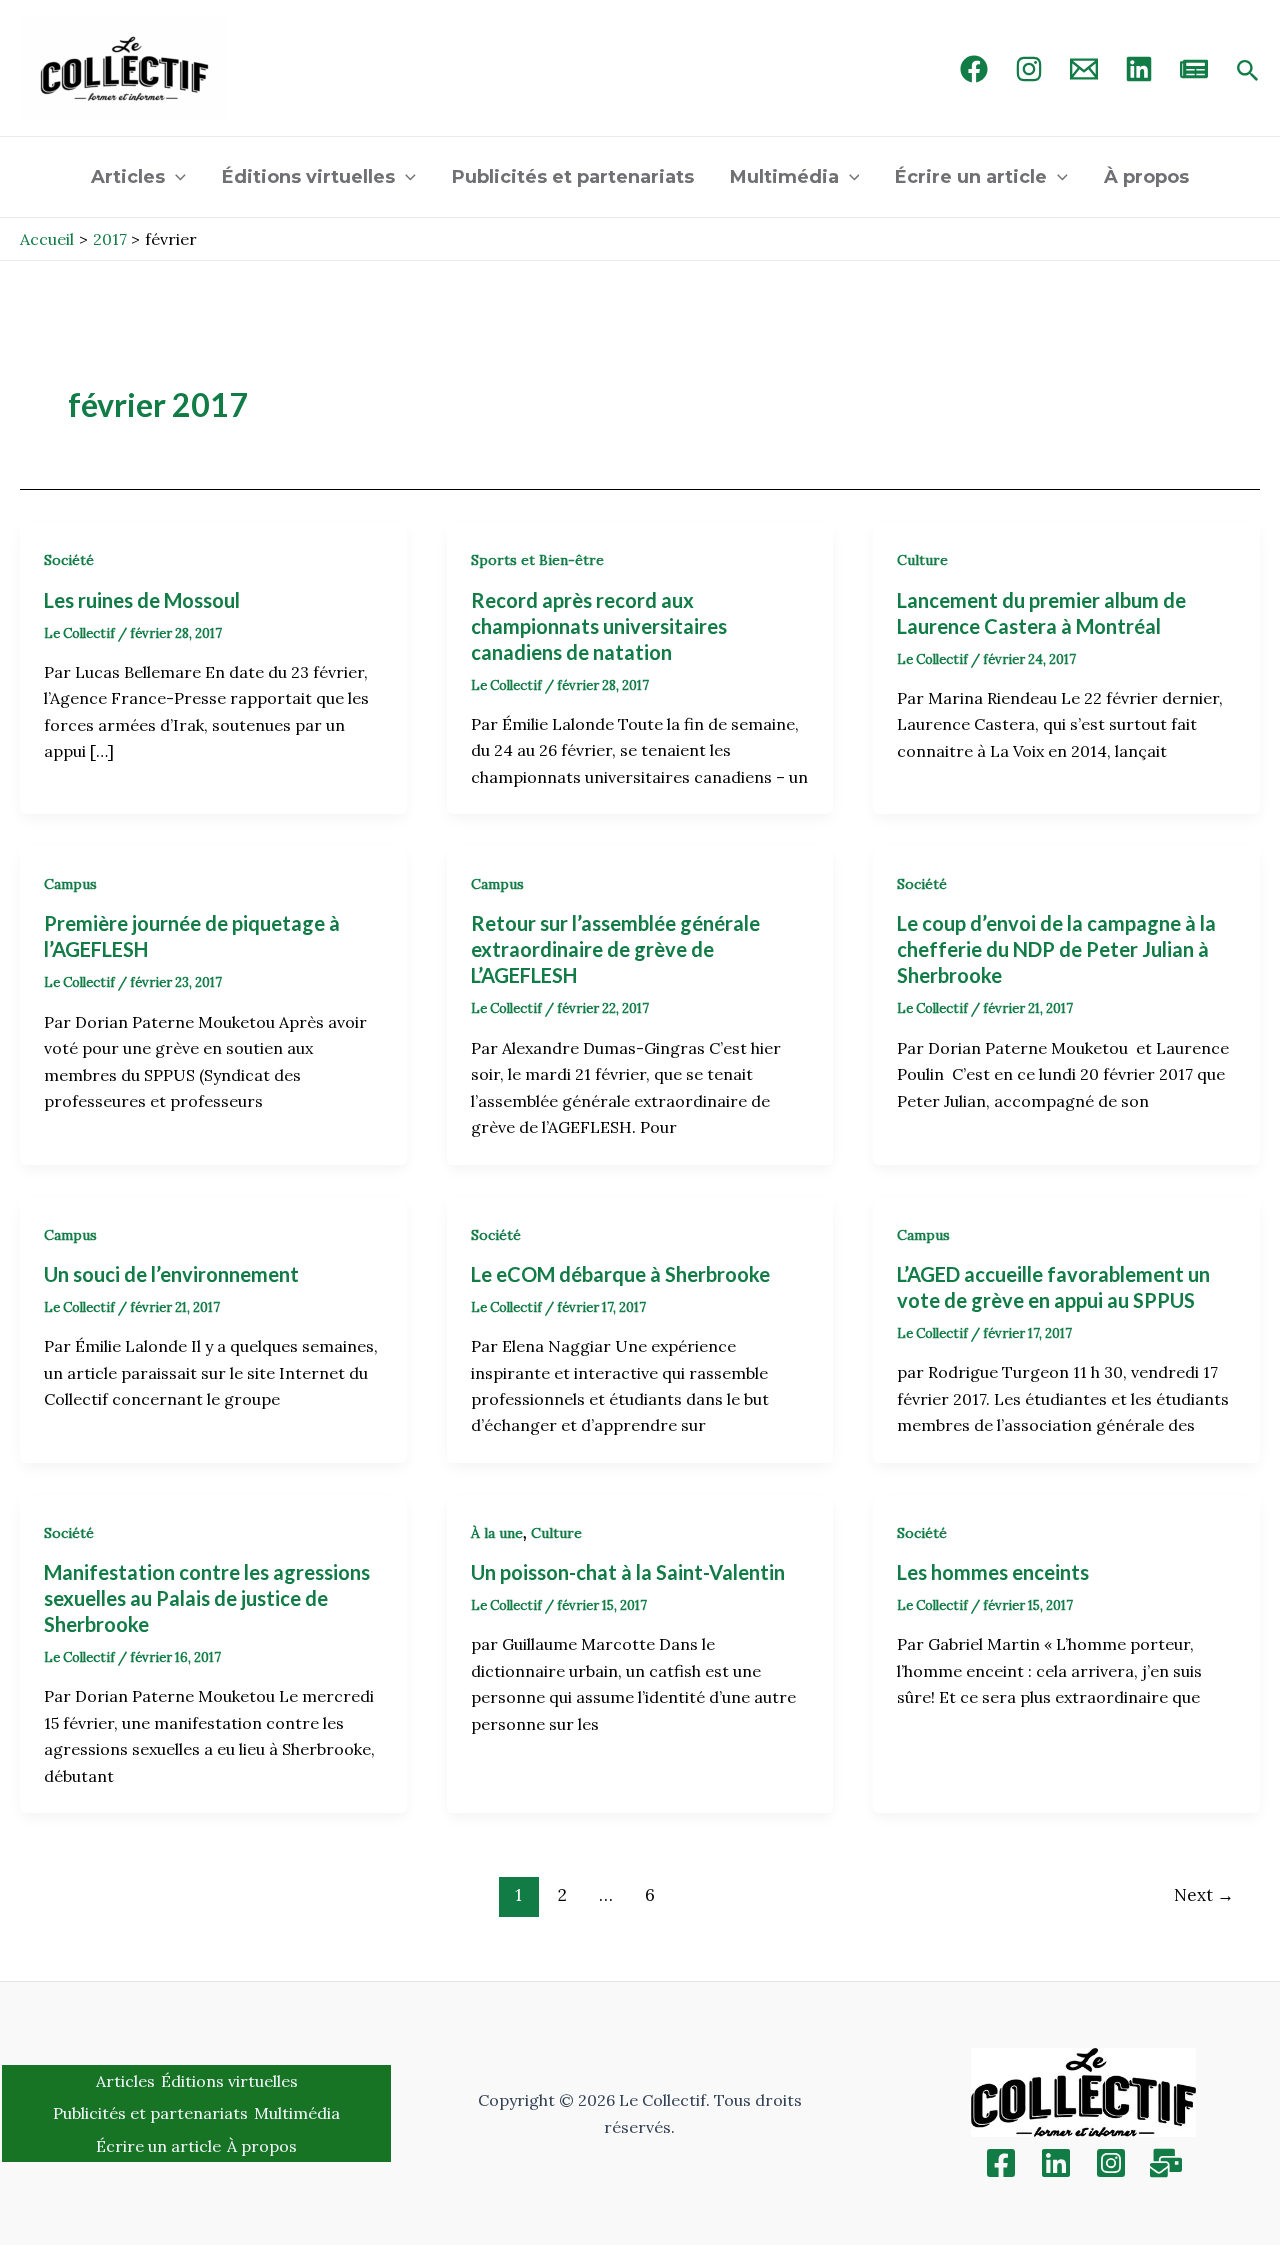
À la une (497, 1533)
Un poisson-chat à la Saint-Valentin (628, 1572)
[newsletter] (1194, 69)
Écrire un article (971, 177)
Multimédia (784, 177)
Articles (128, 177)
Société (69, 560)
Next (1204, 1895)
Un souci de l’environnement (171, 1274)
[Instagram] (1029, 69)
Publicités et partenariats (573, 177)
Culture (922, 560)
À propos (1146, 177)
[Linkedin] (1056, 2163)
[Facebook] (974, 69)
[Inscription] (1166, 2163)
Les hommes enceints (993, 1572)
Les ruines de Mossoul (142, 600)
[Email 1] (1084, 69)
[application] (175, 177)
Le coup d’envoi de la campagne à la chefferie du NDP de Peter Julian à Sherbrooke (1056, 949)
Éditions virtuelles (308, 177)
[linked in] (1139, 69)
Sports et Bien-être (537, 560)
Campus (70, 884)
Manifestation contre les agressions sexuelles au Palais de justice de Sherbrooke (207, 1598)
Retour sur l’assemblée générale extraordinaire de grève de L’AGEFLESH (615, 949)
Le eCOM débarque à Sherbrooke (620, 1274)
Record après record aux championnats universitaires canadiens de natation (599, 626)
